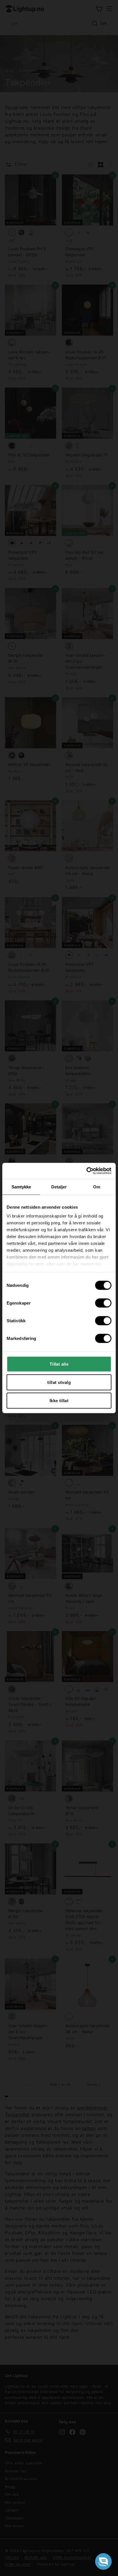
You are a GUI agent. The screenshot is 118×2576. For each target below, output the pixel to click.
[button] (103, 2561)
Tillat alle (59, 1364)
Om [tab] (97, 1187)
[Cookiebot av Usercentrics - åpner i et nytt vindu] (86, 1171)
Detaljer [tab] (59, 1187)
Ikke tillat (59, 1400)
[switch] (103, 1303)
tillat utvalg (59, 1382)
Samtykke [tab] (21, 1187)
